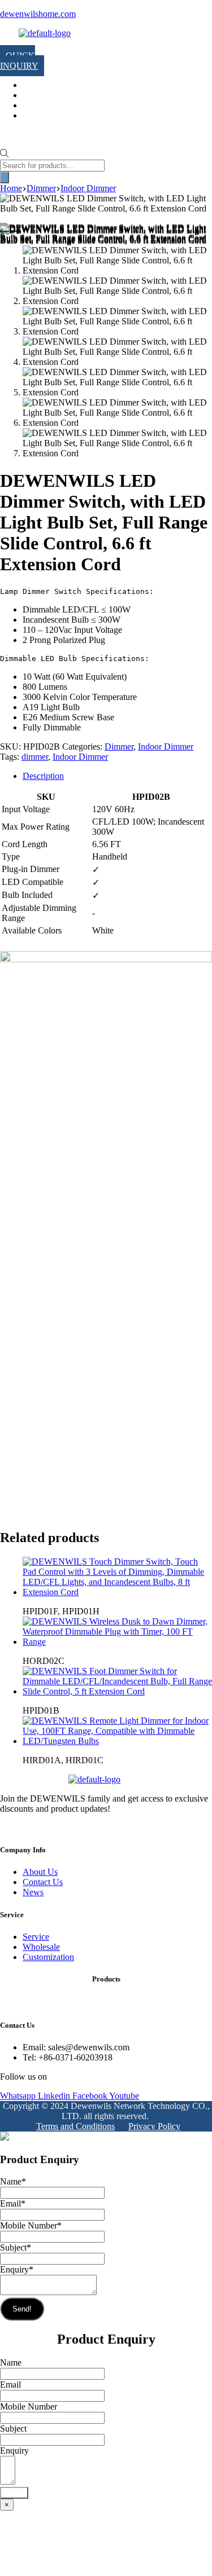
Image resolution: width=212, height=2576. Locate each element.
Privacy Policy (154, 2126)
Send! (22, 2309)
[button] (11, 45)
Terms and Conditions (75, 2126)
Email (13, 2203)
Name (13, 2181)
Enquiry (17, 2269)
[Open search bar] (4, 154)
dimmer (35, 757)
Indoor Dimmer (166, 747)
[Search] (5, 177)
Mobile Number (31, 2225)
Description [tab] (43, 776)
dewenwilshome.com (38, 14)
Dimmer (119, 747)
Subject (16, 2247)
